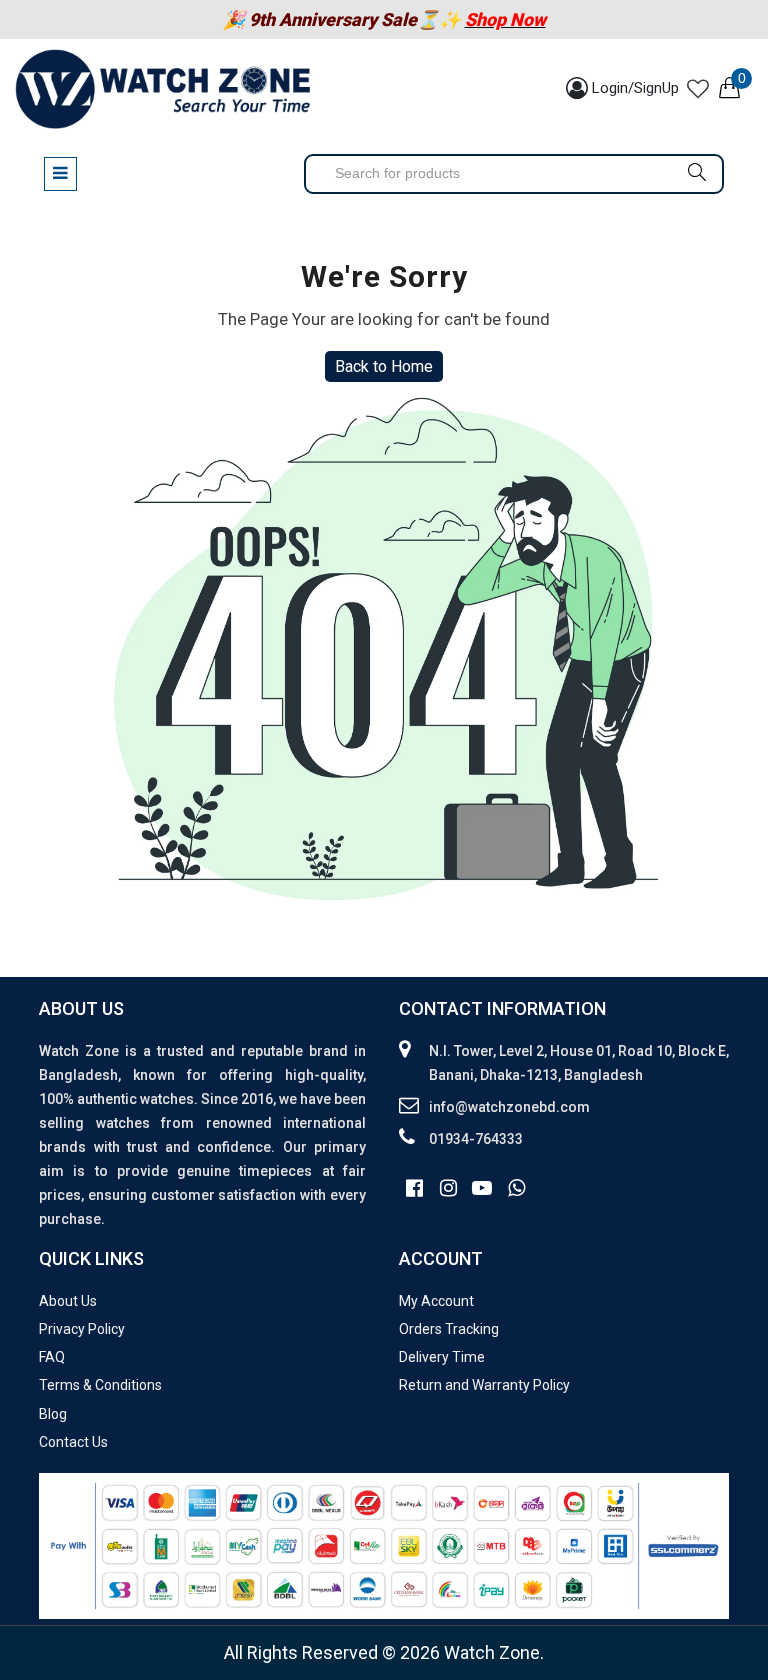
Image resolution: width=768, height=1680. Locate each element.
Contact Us (73, 1442)
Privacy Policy (82, 1329)
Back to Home (384, 366)
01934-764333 (476, 1139)
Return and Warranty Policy (484, 1385)
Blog (53, 1414)
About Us (68, 1301)
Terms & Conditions (100, 1385)
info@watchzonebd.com (509, 1107)
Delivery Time (442, 1357)
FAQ (52, 1357)
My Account (436, 1301)
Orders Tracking (449, 1329)
